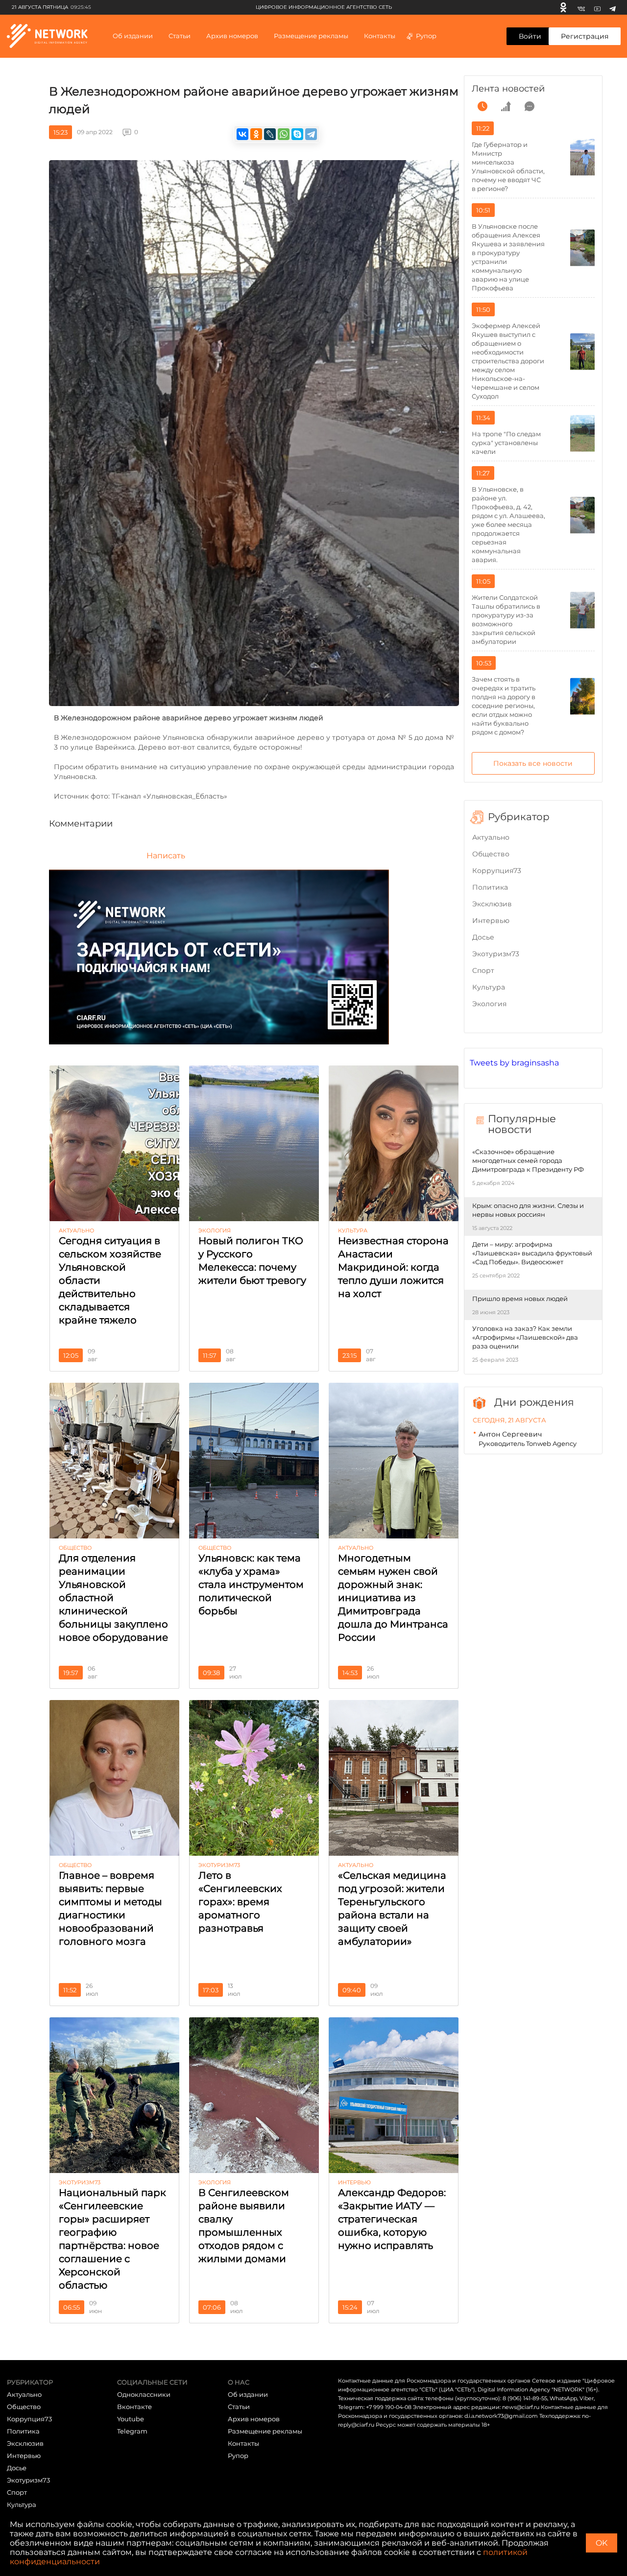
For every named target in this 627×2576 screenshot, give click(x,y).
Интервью (491, 921)
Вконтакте (134, 2407)
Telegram (132, 2431)
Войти (530, 36)
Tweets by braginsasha (514, 1063)
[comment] (530, 106)
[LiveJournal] (270, 134)
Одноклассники (144, 2394)
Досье (483, 937)
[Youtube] (597, 7)
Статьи (239, 2407)
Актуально (491, 837)
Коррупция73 (497, 871)
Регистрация (585, 36)
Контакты (380, 36)
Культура (489, 987)
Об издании (133, 36)
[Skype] (297, 134)
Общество (491, 854)
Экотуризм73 (496, 954)
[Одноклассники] (563, 7)
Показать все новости (533, 763)
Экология (489, 1004)
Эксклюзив (492, 904)
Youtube (131, 2419)
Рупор (426, 36)
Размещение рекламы (311, 36)
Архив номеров (254, 2419)
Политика (490, 887)
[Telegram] (613, 7)
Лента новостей (508, 89)
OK (602, 2543)
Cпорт (483, 970)
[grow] (506, 106)
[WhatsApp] (284, 134)
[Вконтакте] (581, 7)
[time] (482, 106)
